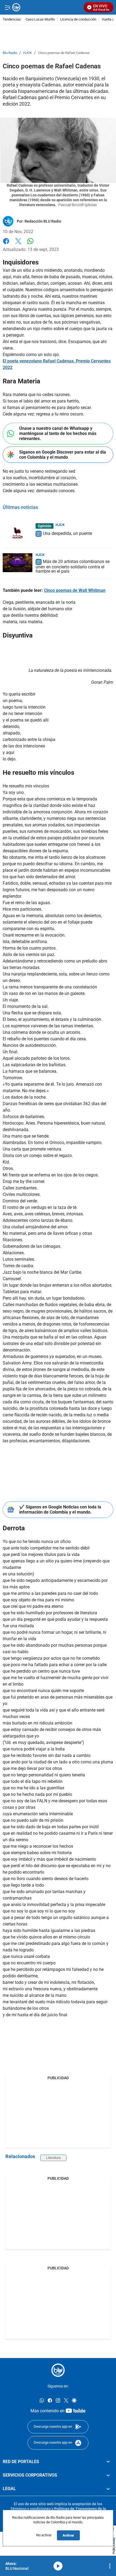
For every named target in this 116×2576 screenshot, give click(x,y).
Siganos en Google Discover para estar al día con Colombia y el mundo (63, 455)
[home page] (58, 2370)
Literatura (53, 2158)
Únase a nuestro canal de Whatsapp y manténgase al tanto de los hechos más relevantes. (58, 433)
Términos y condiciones (30, 2509)
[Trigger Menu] (7, 7)
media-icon (58, 2566)
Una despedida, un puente (67, 534)
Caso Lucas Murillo (40, 20)
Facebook (6, 244)
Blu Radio (10, 53)
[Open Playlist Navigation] (110, 2566)
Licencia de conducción (78, 20)
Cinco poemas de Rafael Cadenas (64, 53)
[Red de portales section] (108, 2462)
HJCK (28, 53)
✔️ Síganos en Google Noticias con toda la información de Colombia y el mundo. (60, 1510)
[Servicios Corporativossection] (108, 2475)
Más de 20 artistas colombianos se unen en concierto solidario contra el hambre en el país (73, 566)
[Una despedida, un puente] (18, 533)
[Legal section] (108, 2489)
